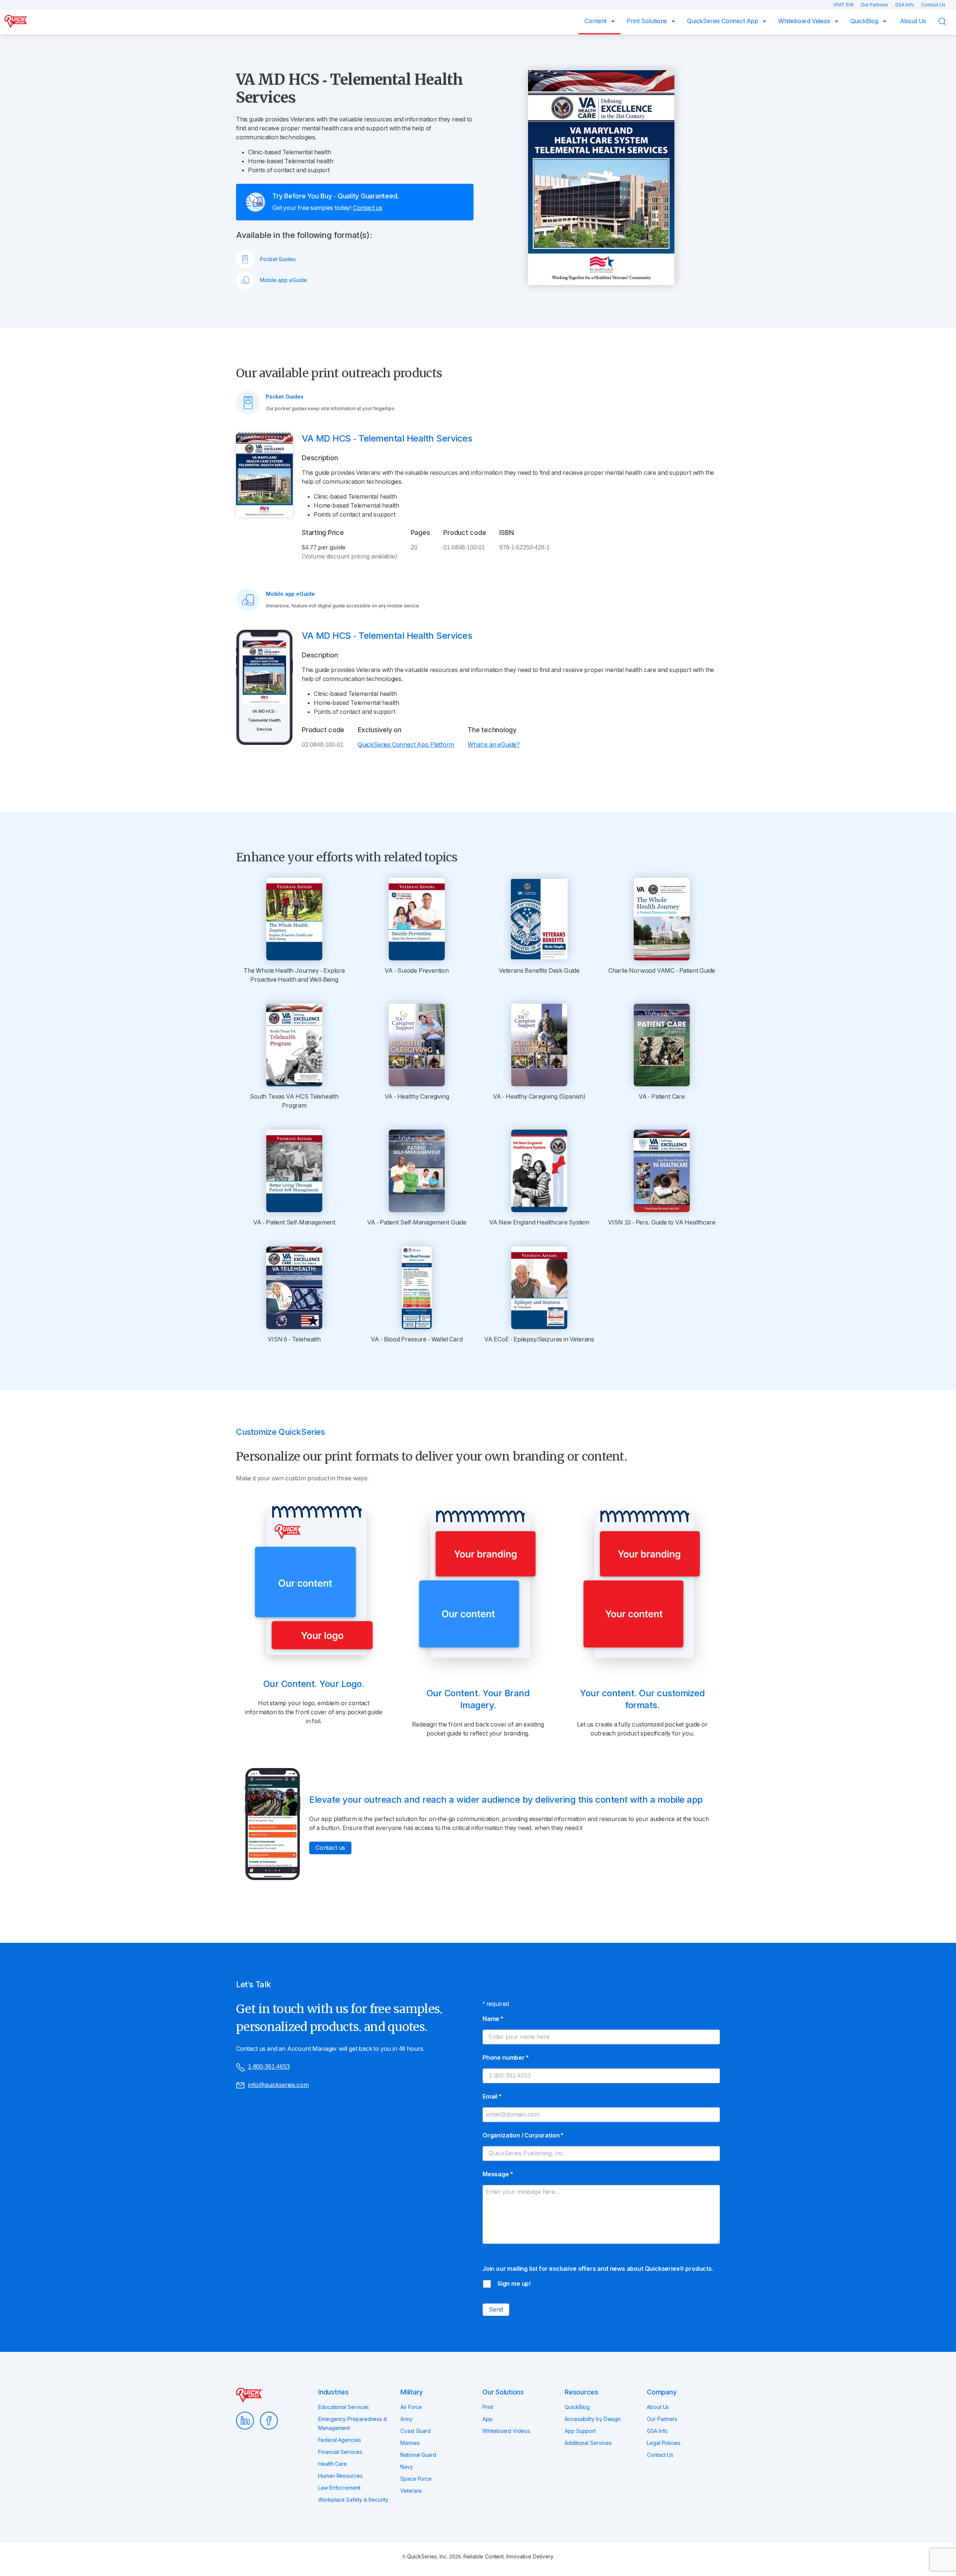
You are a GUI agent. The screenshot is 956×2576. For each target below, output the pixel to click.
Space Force (416, 2479)
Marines (410, 2443)
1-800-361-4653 (269, 2067)
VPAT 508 (844, 5)
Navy (407, 2467)
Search (947, 21)
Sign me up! (514, 2284)
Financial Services (340, 2452)
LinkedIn (245, 2421)
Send (496, 2309)
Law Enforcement (339, 2488)
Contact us (368, 208)
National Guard (418, 2455)
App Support (580, 2431)
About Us (913, 21)
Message (497, 2174)
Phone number (505, 2058)
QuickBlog (865, 21)
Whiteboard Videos (805, 21)
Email (492, 2097)
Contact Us (933, 5)
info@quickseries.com (278, 2085)
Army (406, 2419)
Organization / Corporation (523, 2135)
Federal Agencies (340, 2440)
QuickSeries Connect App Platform (406, 745)
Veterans (411, 2491)
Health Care (333, 2464)
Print (488, 2407)
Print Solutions (648, 21)
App (488, 2419)
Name (493, 2019)
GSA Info (905, 5)
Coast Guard (415, 2431)
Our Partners (875, 5)
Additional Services (588, 2443)
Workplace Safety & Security (353, 2500)
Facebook (269, 2421)
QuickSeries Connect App (723, 21)
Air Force (411, 2407)
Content (596, 21)
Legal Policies (664, 2443)
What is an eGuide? (494, 745)
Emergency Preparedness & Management (353, 2424)
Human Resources (340, 2476)
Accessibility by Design (593, 2419)
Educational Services (344, 2407)
